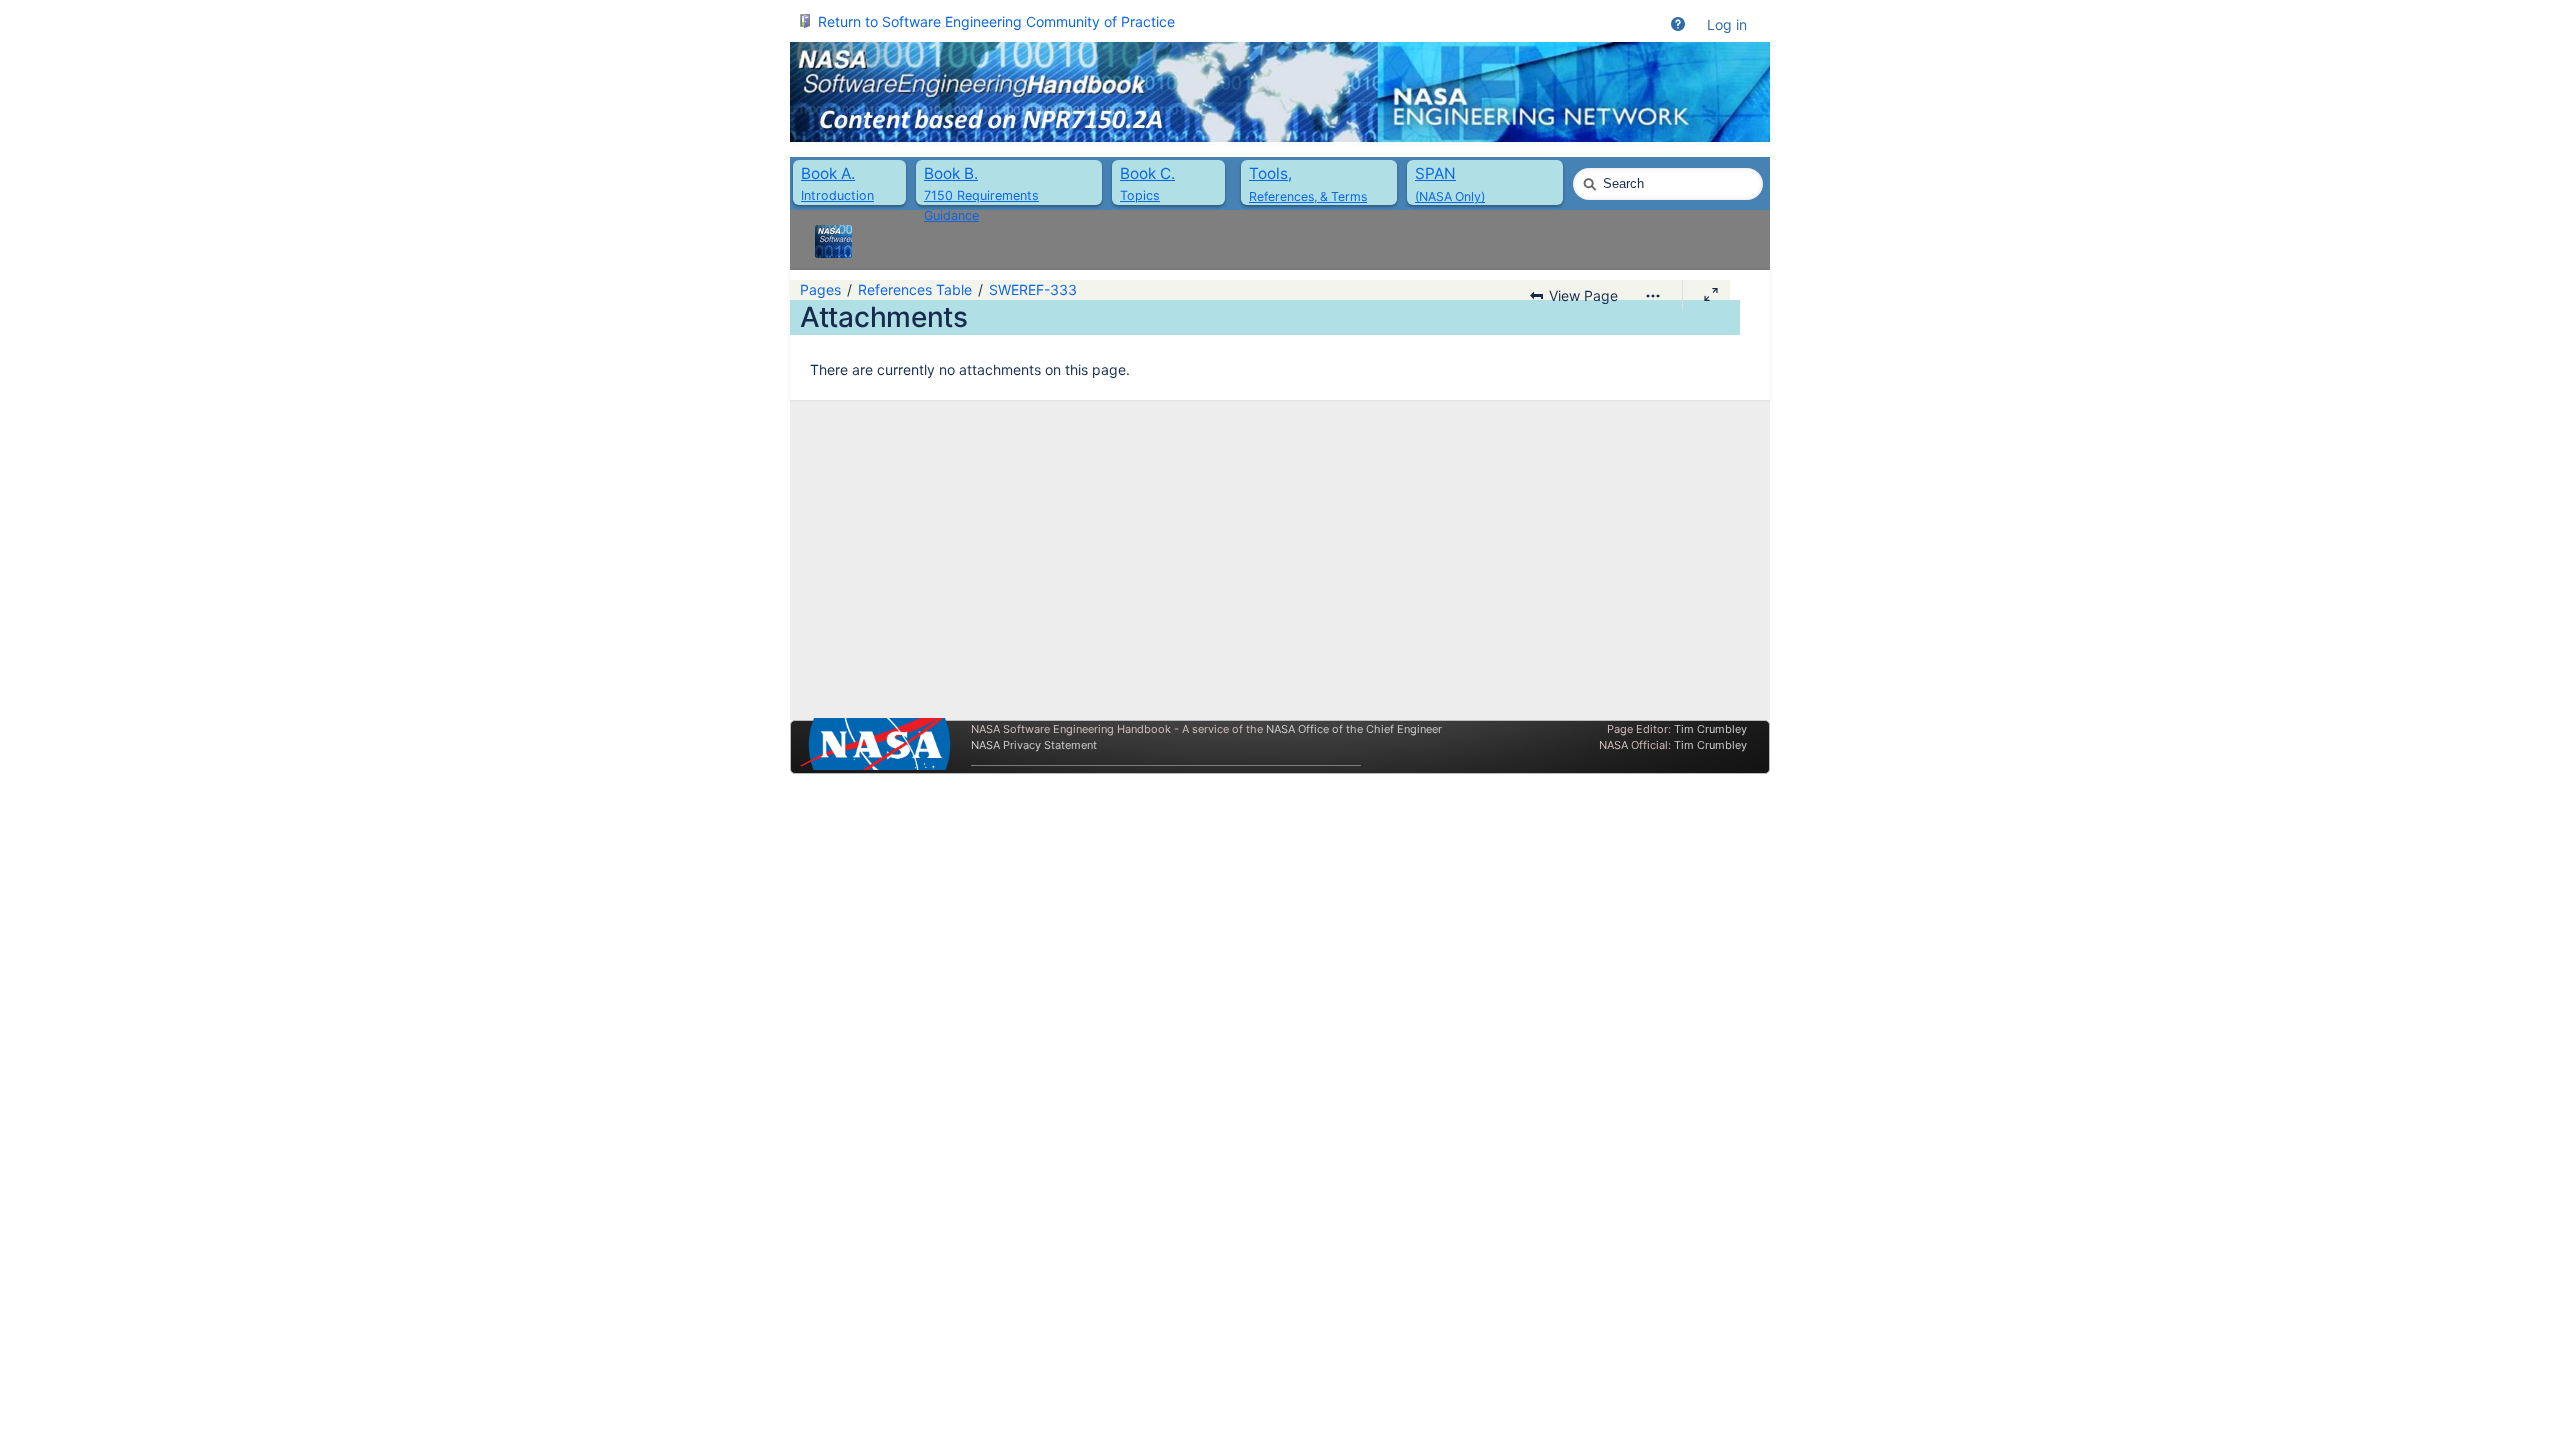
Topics (1140, 195)
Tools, (1270, 173)
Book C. (1147, 173)
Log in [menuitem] (1727, 24)
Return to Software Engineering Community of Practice (996, 21)
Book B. (951, 173)
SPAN (1435, 173)
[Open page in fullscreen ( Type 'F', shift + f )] (1711, 295)
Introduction (837, 195)
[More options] (1653, 296)
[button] (1678, 25)
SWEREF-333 (1033, 289)
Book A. (828, 173)
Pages (820, 289)
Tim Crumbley (1710, 729)
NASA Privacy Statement (1034, 745)
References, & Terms (1308, 196)
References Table (915, 289)
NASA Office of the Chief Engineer (1354, 729)
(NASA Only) (1450, 196)
